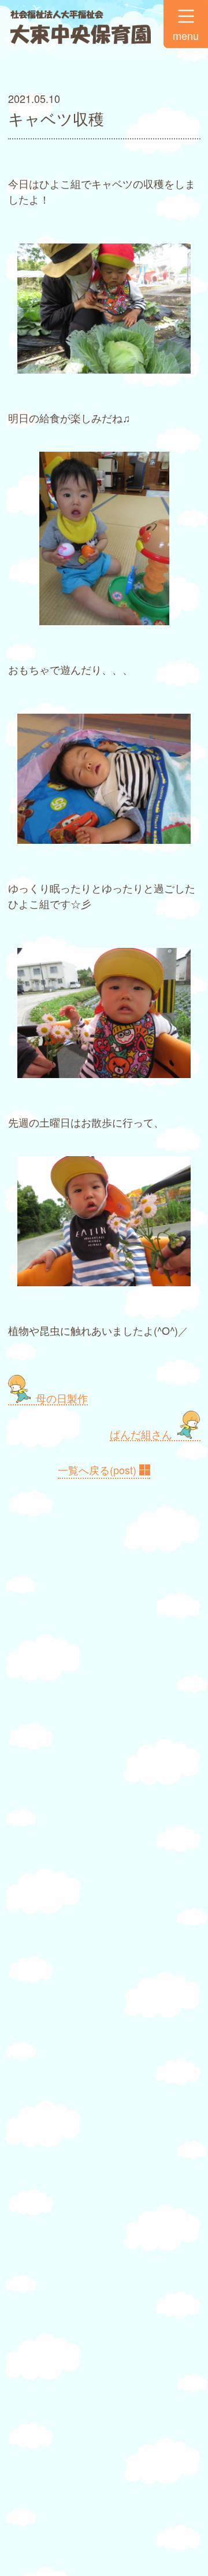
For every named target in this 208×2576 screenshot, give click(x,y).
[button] (186, 24)
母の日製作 (62, 1398)
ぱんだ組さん (141, 1434)
